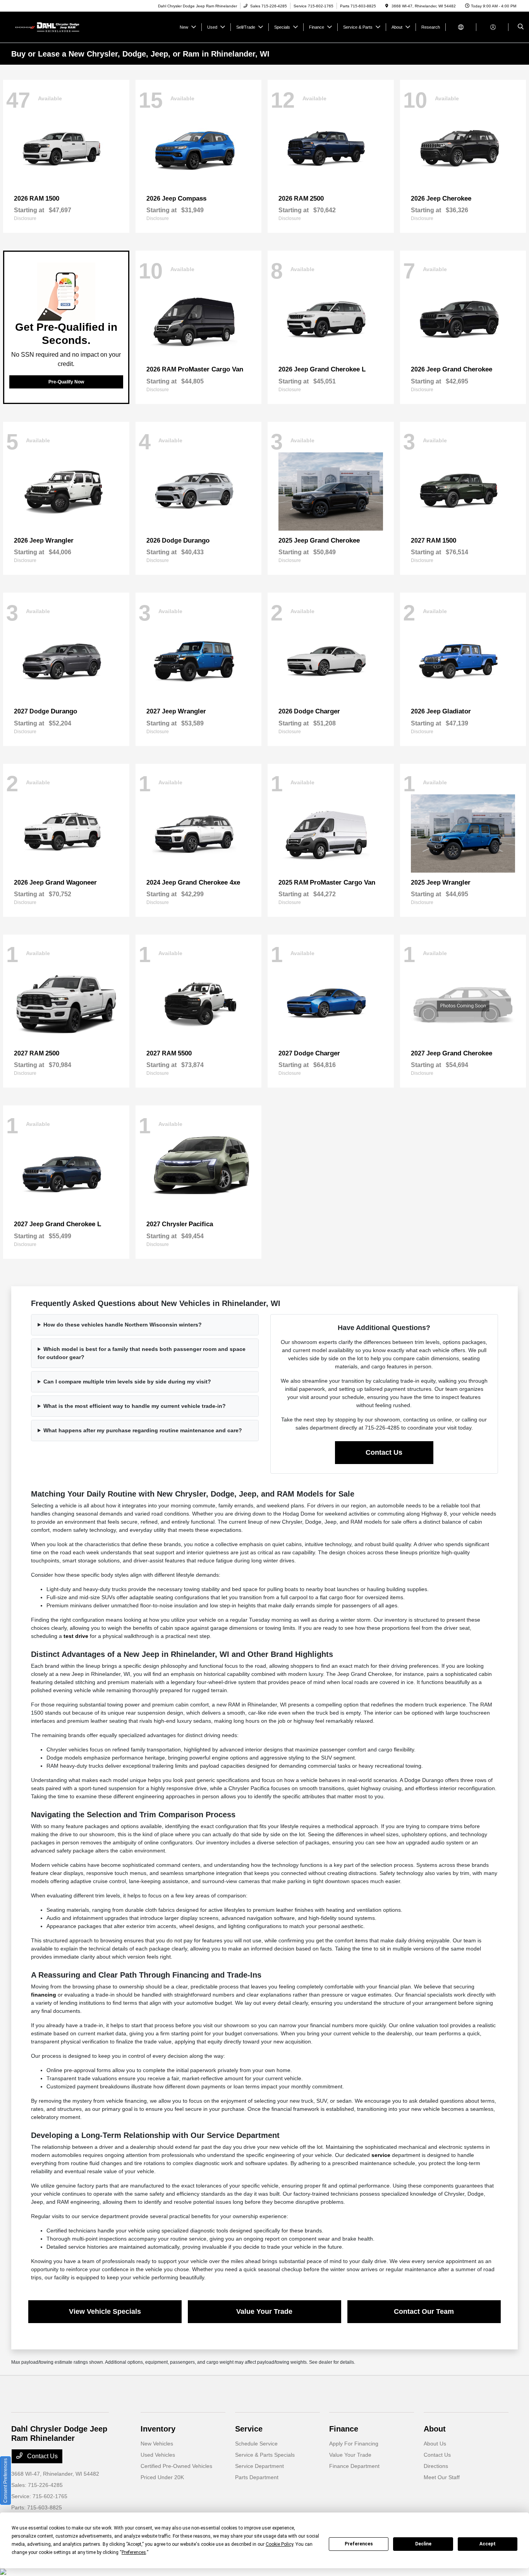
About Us (435, 2444)
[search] (521, 27)
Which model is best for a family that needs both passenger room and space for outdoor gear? (142, 1353)
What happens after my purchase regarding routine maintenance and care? (143, 1430)
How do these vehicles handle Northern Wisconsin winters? (123, 1325)
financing (44, 1995)
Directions (436, 2466)
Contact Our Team (424, 2311)
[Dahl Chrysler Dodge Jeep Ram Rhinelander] (46, 27)
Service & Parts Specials (265, 2455)
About (435, 2429)
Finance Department (354, 2466)
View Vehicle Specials (105, 2311)
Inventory (158, 2429)
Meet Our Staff (442, 2477)
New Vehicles (157, 2444)
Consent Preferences (5, 2481)
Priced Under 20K (162, 2477)
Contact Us (384, 1452)
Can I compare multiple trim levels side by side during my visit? (127, 1382)
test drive (76, 1636)
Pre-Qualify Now (66, 382)
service (381, 2155)
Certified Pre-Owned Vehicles (176, 2466)
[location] (387, 6)
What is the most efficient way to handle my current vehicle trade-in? (135, 1406)
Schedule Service (256, 2444)
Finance (344, 2429)
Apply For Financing (354, 2444)
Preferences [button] (134, 2552)
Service (249, 2429)
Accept (488, 2544)
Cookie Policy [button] (279, 2544)
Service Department (259, 2466)
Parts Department (257, 2477)
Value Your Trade (264, 2311)
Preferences (359, 2544)
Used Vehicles (158, 2455)
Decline (423, 2544)
